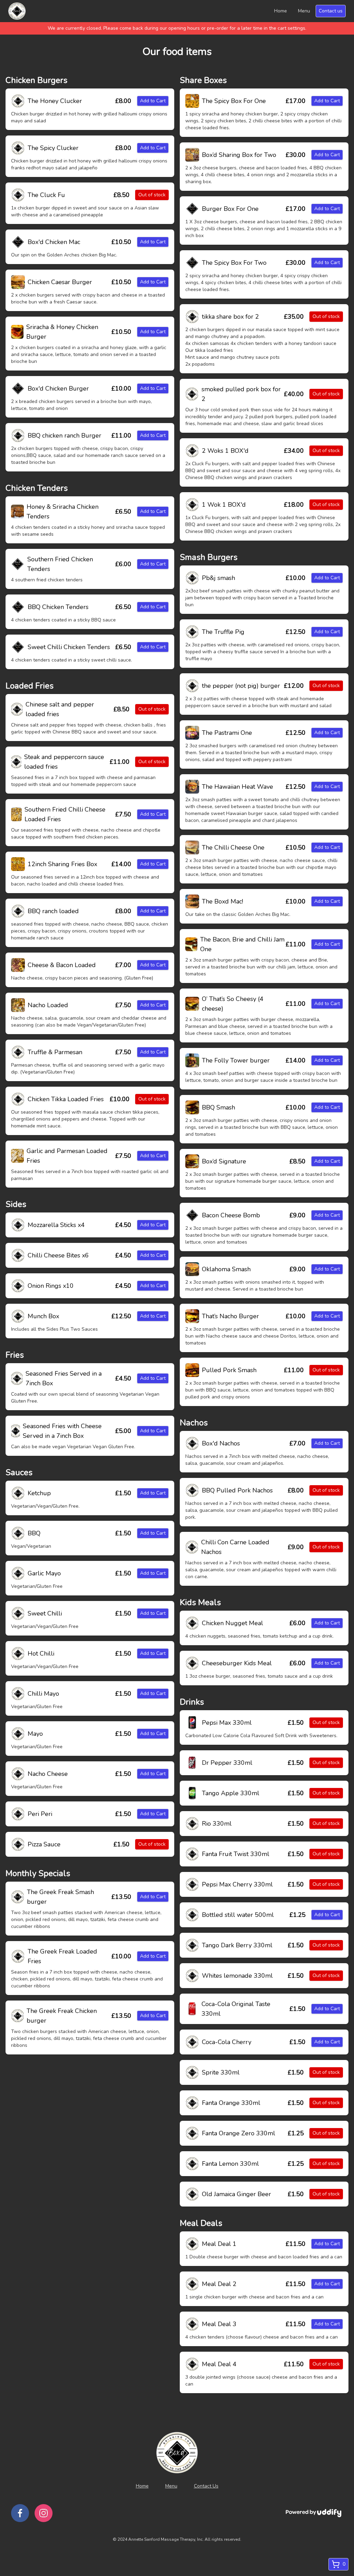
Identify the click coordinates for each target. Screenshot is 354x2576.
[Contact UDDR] (314, 2513)
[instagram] (44, 2513)
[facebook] (20, 2513)
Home (281, 11)
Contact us (331, 11)
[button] (18, 101)
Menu (304, 11)
